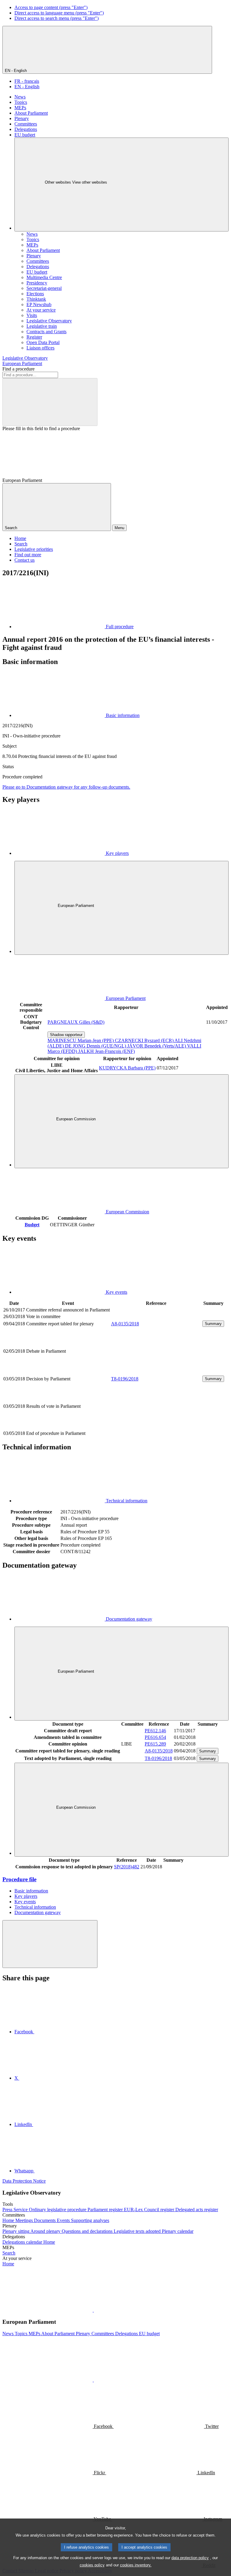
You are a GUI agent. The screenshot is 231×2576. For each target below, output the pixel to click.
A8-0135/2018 (125, 1324)
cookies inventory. (136, 2565)
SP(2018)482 (127, 1867)
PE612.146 (155, 1731)
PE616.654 (155, 1737)
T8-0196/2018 (125, 1379)
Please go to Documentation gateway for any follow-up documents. (66, 787)
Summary (213, 1324)
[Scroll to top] (50, 1944)
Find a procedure (18, 369)
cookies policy (92, 2565)
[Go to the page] (156, 1372)
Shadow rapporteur (66, 1035)
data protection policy (190, 2558)
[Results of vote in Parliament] (156, 1427)
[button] (93, 2310)
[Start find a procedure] (50, 402)
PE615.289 (155, 1744)
